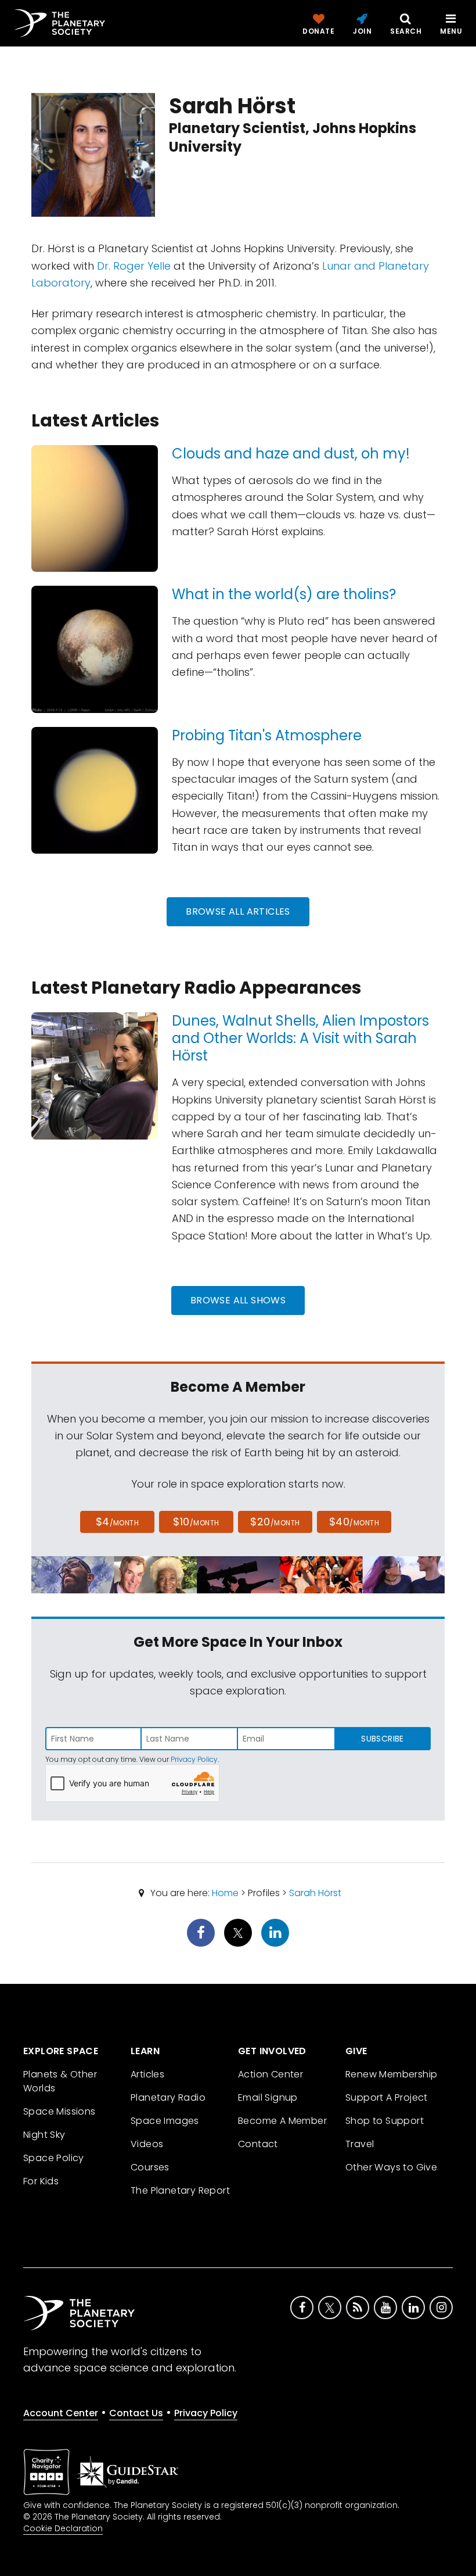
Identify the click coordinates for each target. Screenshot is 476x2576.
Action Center (271, 2074)
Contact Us (136, 2413)
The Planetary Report (180, 2190)
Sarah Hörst (315, 1893)
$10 (196, 1522)
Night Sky (44, 2135)
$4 (118, 1522)
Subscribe (382, 1739)
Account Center (61, 2413)
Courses (150, 2167)
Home (225, 1893)
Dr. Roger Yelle (134, 266)
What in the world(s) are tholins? (284, 594)
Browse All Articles (238, 911)
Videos (147, 2144)
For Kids (41, 2181)
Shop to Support (385, 2121)
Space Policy (54, 2158)
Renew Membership (391, 2074)
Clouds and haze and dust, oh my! (291, 454)
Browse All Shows (238, 1300)
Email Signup (268, 2097)
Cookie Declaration (63, 2528)
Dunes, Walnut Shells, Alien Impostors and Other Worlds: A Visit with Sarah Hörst (300, 1038)
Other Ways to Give (391, 2167)
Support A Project (387, 2097)
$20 (275, 1522)
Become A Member (282, 2121)
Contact (258, 2144)
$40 (354, 1522)
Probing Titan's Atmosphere (267, 735)
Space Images (165, 2121)
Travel (360, 2144)
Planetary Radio (168, 2097)
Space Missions (59, 2111)
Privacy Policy (194, 1759)
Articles (147, 2074)
